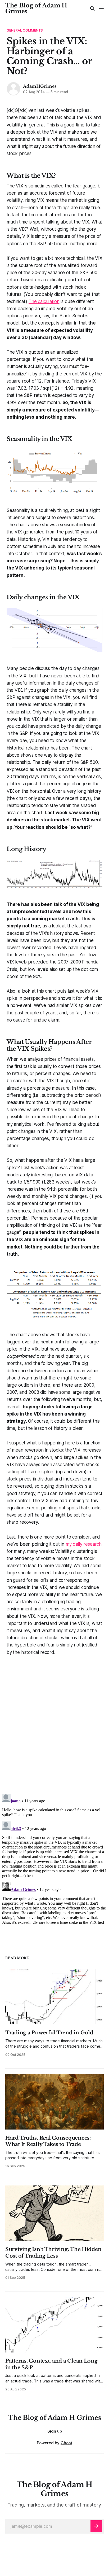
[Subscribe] (96, 2526)
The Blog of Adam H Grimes (36, 8)
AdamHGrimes (40, 86)
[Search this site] (92, 8)
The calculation (44, 301)
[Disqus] (54, 1722)
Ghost (66, 2443)
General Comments (25, 30)
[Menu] (101, 8)
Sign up (55, 2431)
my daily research (84, 1544)
